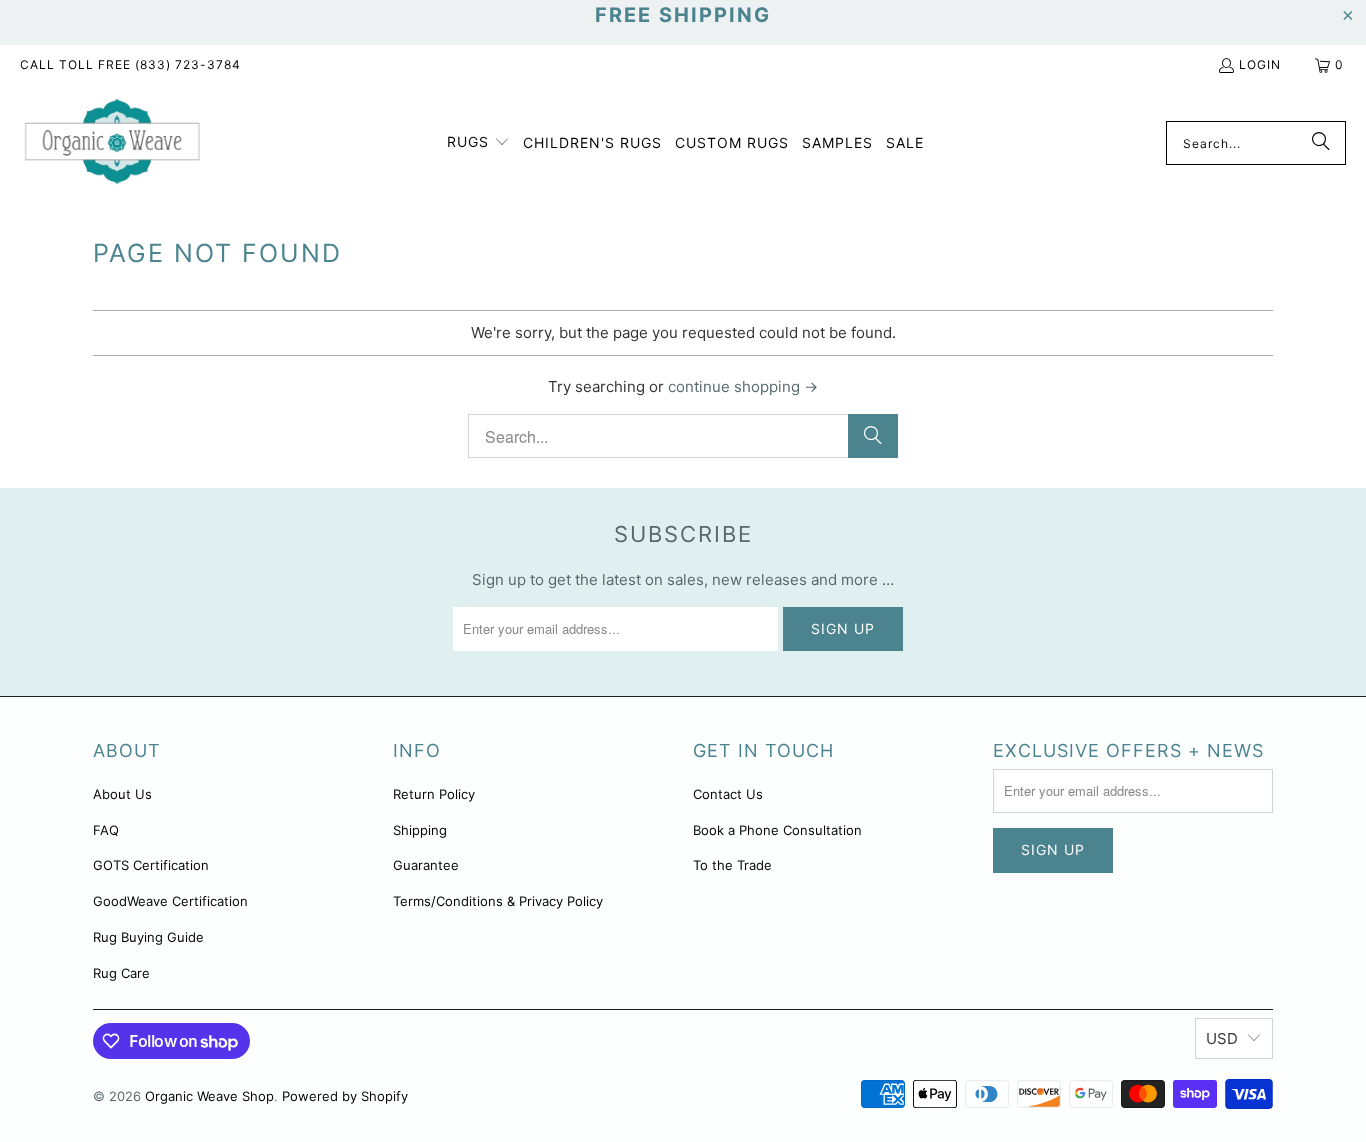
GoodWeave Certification (170, 901)
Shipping (420, 830)
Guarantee (426, 865)
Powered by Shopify (345, 1096)
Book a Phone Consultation (777, 830)
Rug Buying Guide (148, 937)
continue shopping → (743, 386)
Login (1260, 64)
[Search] (1321, 143)
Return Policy (434, 794)
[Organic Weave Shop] (112, 143)
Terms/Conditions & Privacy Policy (498, 901)
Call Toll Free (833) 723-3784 (130, 64)
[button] (478, 143)
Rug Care (121, 973)
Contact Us (728, 794)
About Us (122, 794)
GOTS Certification (151, 865)
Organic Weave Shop (209, 1096)
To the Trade (732, 865)
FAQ (106, 830)
